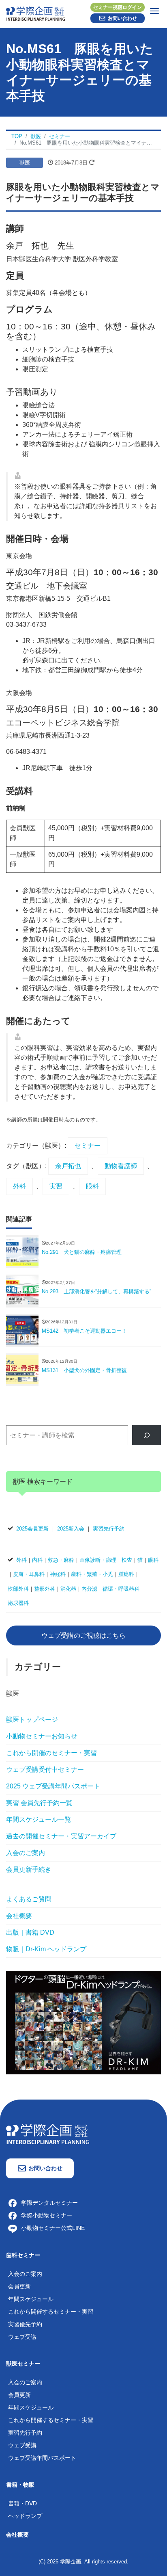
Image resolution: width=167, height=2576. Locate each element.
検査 (127, 1560)
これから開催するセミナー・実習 (51, 2312)
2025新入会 (71, 1529)
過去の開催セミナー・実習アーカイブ (61, 1836)
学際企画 (71, 2562)
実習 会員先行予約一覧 (39, 1803)
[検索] (147, 1435)
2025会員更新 (32, 1529)
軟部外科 (18, 1589)
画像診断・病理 (98, 1560)
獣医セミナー (23, 2364)
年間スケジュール (31, 2299)
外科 (19, 1186)
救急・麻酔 (61, 1560)
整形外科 (45, 1589)
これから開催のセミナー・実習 (51, 1753)
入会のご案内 (26, 1853)
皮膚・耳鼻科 (29, 1574)
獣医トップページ (32, 1720)
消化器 (68, 1589)
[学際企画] (83, 12)
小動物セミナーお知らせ (42, 1736)
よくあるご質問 (29, 1899)
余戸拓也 (68, 1166)
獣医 (25, 163)
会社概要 (19, 1916)
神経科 (58, 1574)
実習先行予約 (109, 1529)
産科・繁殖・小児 (92, 1574)
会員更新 (19, 2286)
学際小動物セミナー (47, 2215)
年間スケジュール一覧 (39, 1819)
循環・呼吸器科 (121, 1589)
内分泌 (89, 1589)
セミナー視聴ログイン (118, 7)
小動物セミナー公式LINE (53, 2228)
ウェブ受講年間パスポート (42, 2458)
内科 (37, 1560)
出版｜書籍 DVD (30, 1932)
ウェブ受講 (22, 2337)
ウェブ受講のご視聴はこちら (83, 1635)
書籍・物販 (20, 2485)
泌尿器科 (18, 1603)
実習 (56, 1186)
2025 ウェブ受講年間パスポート (53, 1786)
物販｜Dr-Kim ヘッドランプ (46, 1949)
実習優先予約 (25, 2324)
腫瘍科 (126, 1574)
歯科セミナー (23, 2255)
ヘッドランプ (25, 2516)
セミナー (88, 1146)
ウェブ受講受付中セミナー (45, 1770)
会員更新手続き (29, 1869)
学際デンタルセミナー (49, 2203)
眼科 (92, 1186)
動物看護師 (121, 1166)
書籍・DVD (22, 2503)
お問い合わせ (122, 18)
